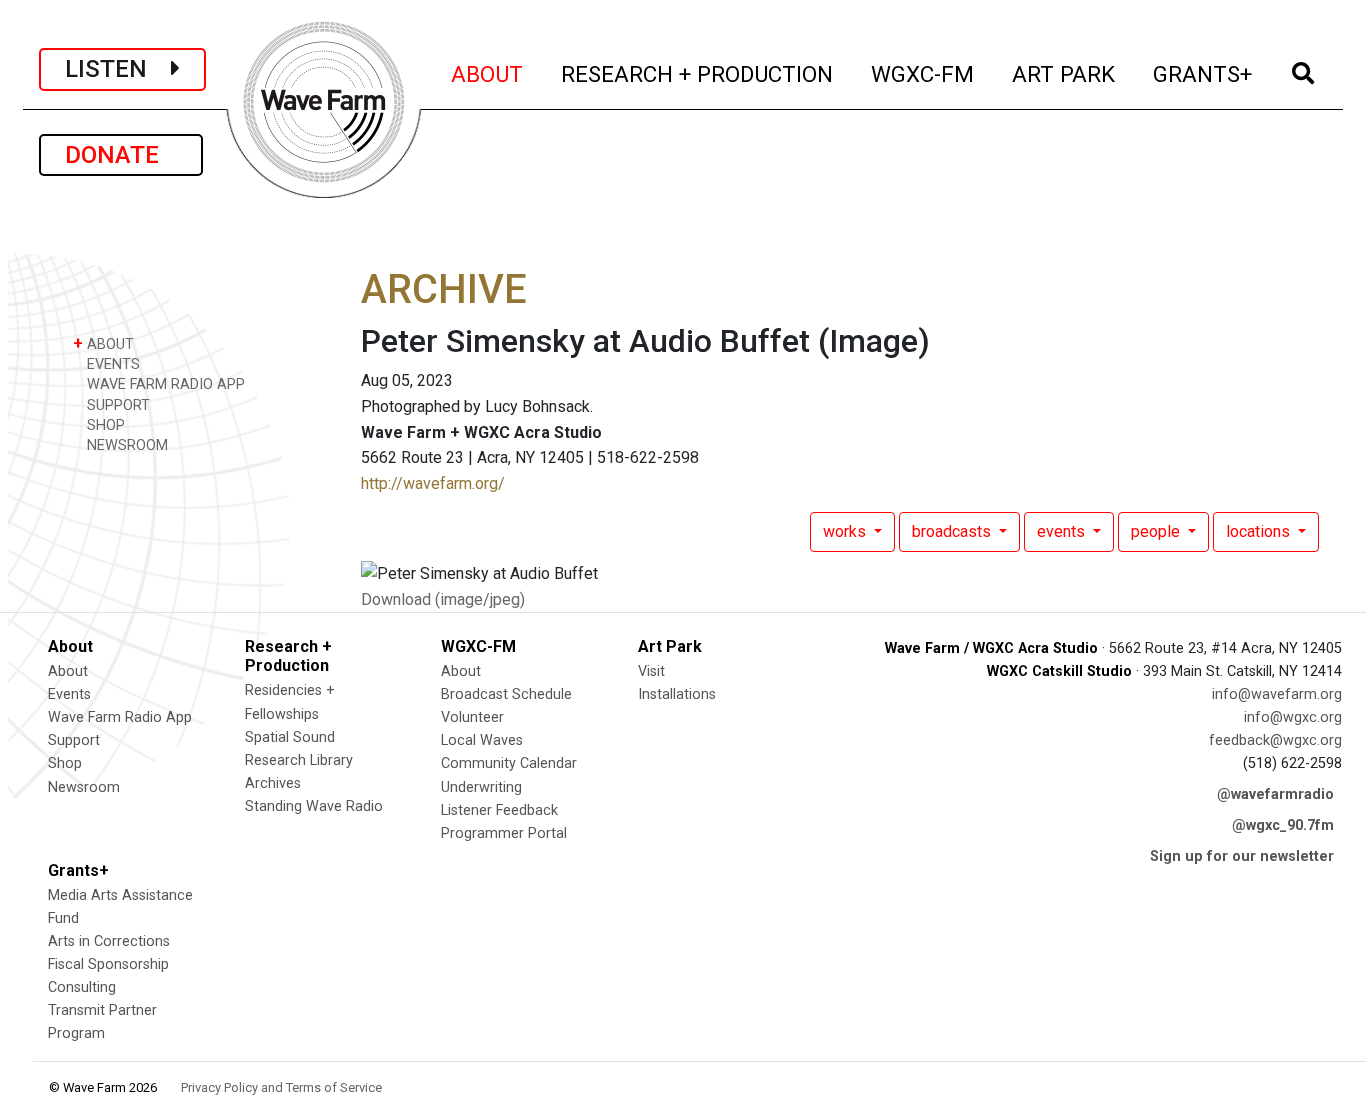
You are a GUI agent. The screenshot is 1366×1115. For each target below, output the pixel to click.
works (846, 531)
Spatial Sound (290, 737)
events (1063, 531)
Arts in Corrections (109, 941)
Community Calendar (509, 763)
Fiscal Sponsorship (108, 964)
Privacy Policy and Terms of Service (281, 1087)
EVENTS (111, 364)
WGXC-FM (923, 73)
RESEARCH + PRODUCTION (698, 73)
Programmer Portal (504, 833)
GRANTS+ (1203, 73)
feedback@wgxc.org (1275, 740)
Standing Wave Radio (314, 806)
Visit (651, 671)
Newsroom (84, 787)
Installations (677, 694)
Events (69, 694)
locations (1260, 531)
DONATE (121, 155)
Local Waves (482, 740)
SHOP (104, 425)
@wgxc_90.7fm (1283, 825)
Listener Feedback (499, 810)
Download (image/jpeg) (443, 599)
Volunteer (472, 717)
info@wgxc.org (1293, 717)
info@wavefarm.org (1277, 694)
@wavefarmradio (1275, 794)
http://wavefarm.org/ (433, 483)
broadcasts (953, 531)
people (1157, 531)
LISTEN (118, 69)
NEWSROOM (125, 445)
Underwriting (481, 787)
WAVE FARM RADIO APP (164, 384)
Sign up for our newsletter (1242, 856)
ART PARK (1064, 73)
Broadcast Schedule (506, 694)
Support (74, 740)
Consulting (82, 987)
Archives (273, 783)
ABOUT (488, 73)
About (68, 671)
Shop (65, 763)
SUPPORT (116, 405)
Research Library (299, 760)
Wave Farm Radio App (120, 717)
